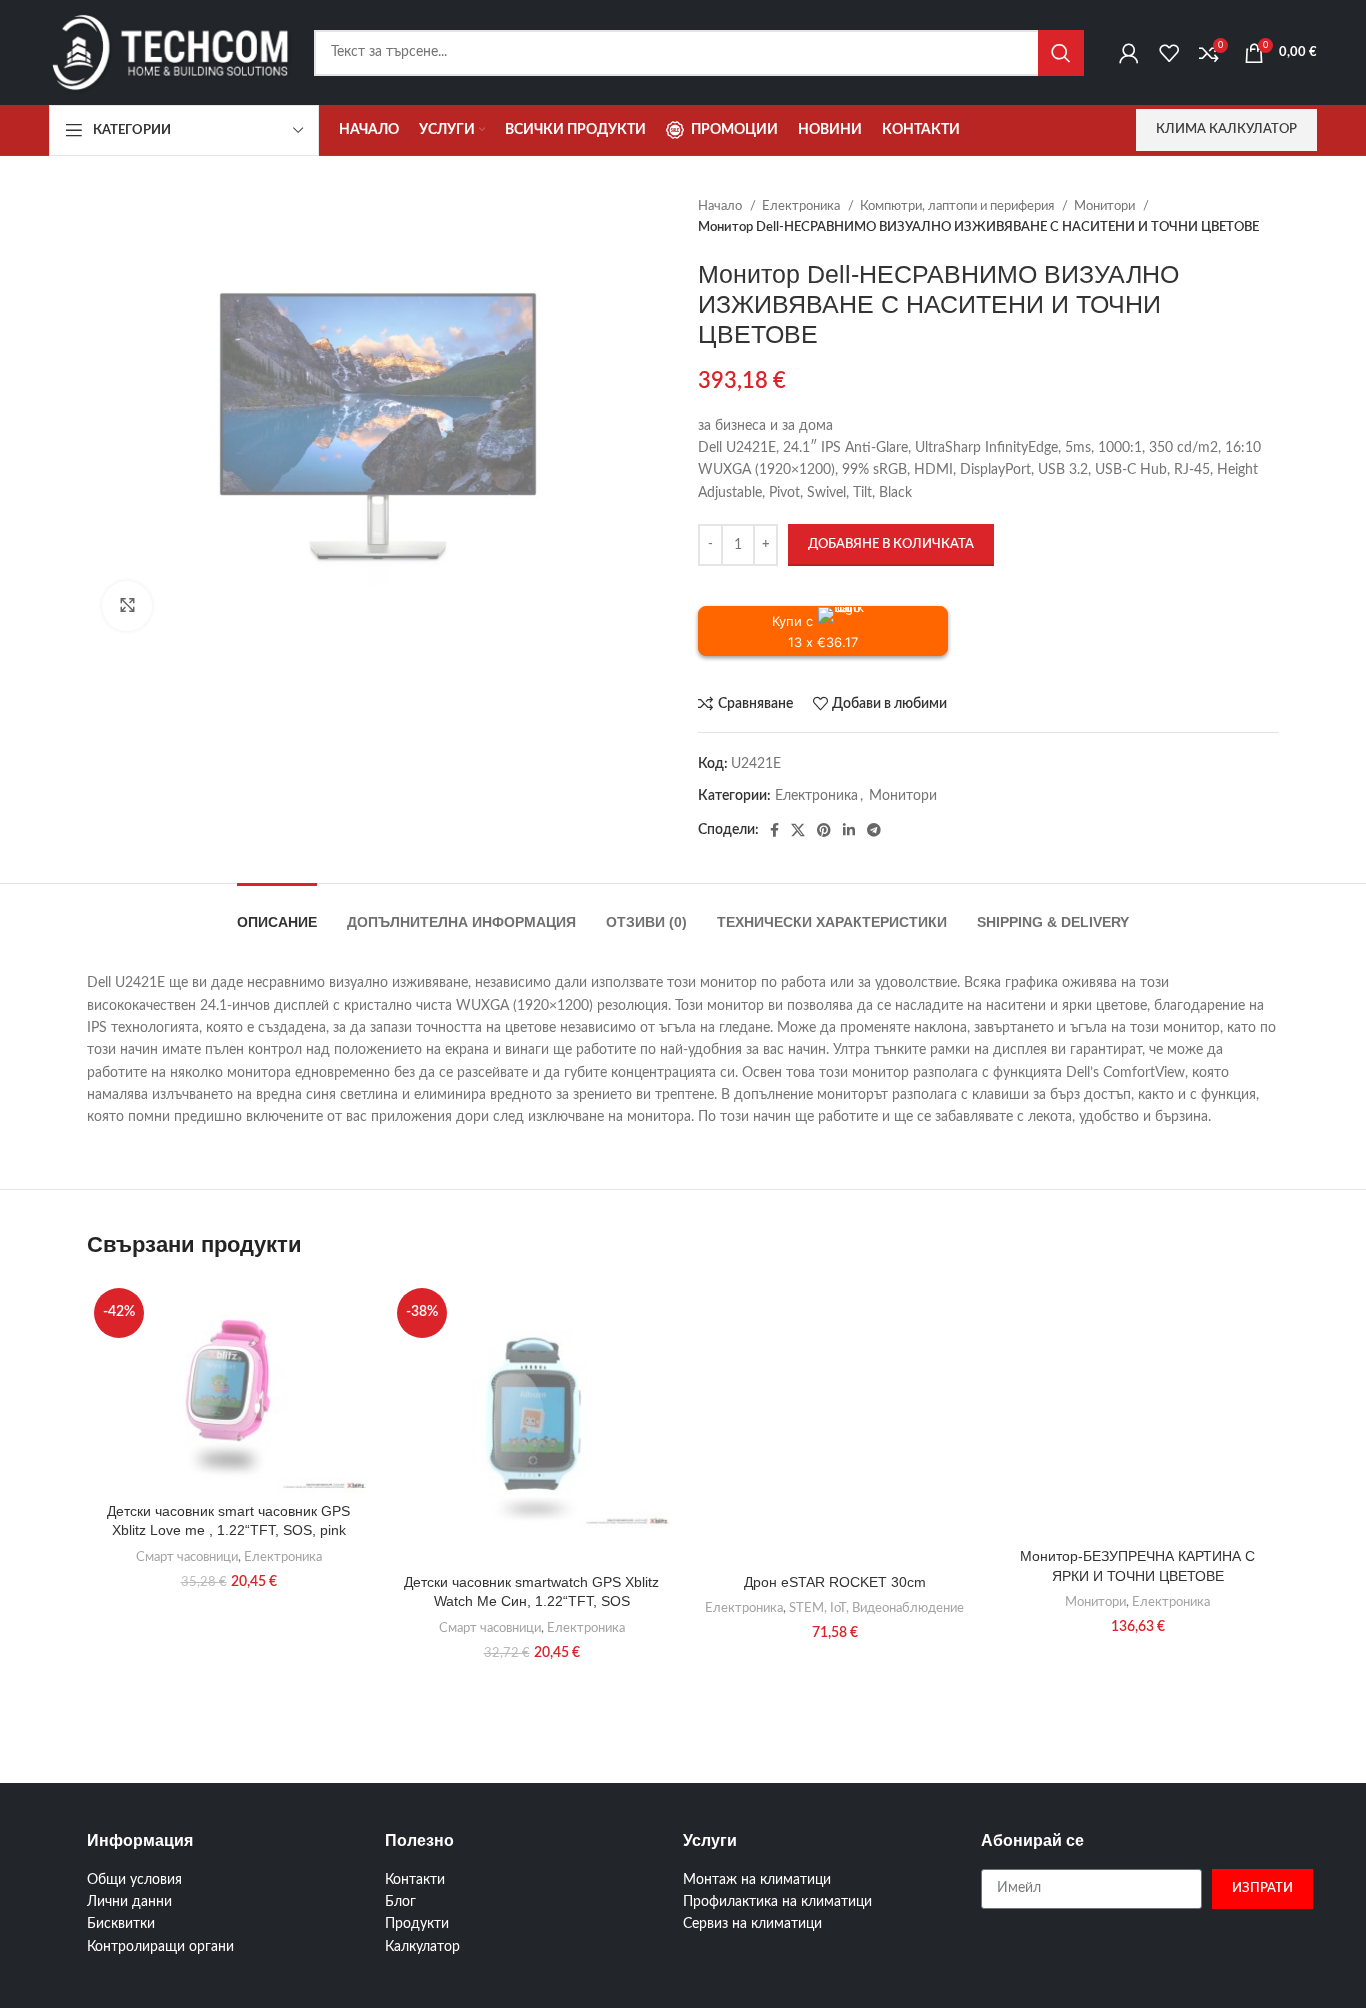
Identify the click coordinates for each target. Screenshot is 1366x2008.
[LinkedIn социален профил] (849, 830)
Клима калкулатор (1226, 129)
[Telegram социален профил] (874, 830)
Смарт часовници (187, 1557)
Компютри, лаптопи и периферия (958, 206)
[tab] (277, 912)
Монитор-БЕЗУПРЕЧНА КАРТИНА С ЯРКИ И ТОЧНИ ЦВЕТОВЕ (1137, 1566)
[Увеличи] (127, 606)
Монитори (1106, 206)
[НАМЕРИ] (1061, 53)
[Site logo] (171, 52)
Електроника (802, 206)
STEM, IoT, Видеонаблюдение (876, 1608)
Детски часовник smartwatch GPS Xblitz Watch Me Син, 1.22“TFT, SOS (531, 1592)
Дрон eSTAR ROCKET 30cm (835, 1582)
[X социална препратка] (798, 830)
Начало (721, 206)
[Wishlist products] (1169, 53)
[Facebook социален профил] (774, 830)
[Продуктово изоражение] (531, 1422)
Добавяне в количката (891, 544)
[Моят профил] (1129, 53)
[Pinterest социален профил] (824, 830)
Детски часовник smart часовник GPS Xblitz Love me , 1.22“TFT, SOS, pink (228, 1521)
